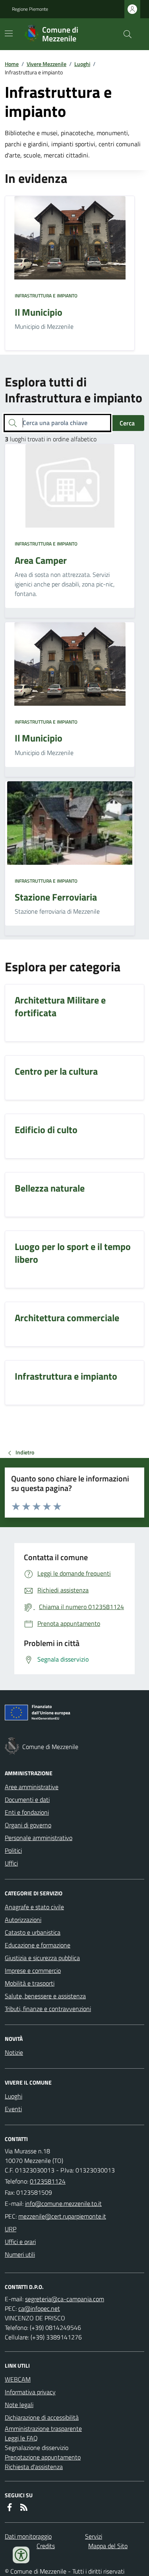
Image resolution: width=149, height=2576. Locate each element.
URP (11, 2229)
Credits (46, 2546)
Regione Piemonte (30, 9)
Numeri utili (20, 2254)
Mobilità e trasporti (30, 1983)
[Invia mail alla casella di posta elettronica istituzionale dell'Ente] (63, 2203)
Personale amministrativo (39, 1838)
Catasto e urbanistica (33, 1932)
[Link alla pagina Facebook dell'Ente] (10, 2507)
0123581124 (48, 2181)
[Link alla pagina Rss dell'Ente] (24, 2507)
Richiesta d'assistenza (34, 2467)
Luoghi (82, 64)
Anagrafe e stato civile (34, 1907)
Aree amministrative (32, 1787)
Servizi (94, 2536)
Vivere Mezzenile (46, 64)
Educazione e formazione (38, 1945)
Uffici (11, 1863)
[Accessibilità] (21, 2555)
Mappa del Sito (108, 2546)
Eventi (13, 2109)
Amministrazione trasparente (43, 2428)
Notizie (14, 2052)
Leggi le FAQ (21, 2438)
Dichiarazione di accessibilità (42, 2417)
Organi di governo (28, 1825)
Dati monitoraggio (28, 2536)
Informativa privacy (30, 2392)
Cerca (127, 423)
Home (12, 64)
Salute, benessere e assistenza (45, 1996)
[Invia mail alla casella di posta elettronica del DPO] (65, 2299)
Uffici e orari (20, 2242)
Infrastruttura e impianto (46, 296)
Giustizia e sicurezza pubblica (42, 1958)
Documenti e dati (27, 1800)
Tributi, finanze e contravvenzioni (48, 2009)
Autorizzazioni (23, 1920)
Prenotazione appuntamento (43, 2457)
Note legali (19, 2405)
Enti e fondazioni (27, 1812)
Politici (13, 1850)
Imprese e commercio (33, 1970)
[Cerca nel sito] (124, 34)
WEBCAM (18, 2379)
